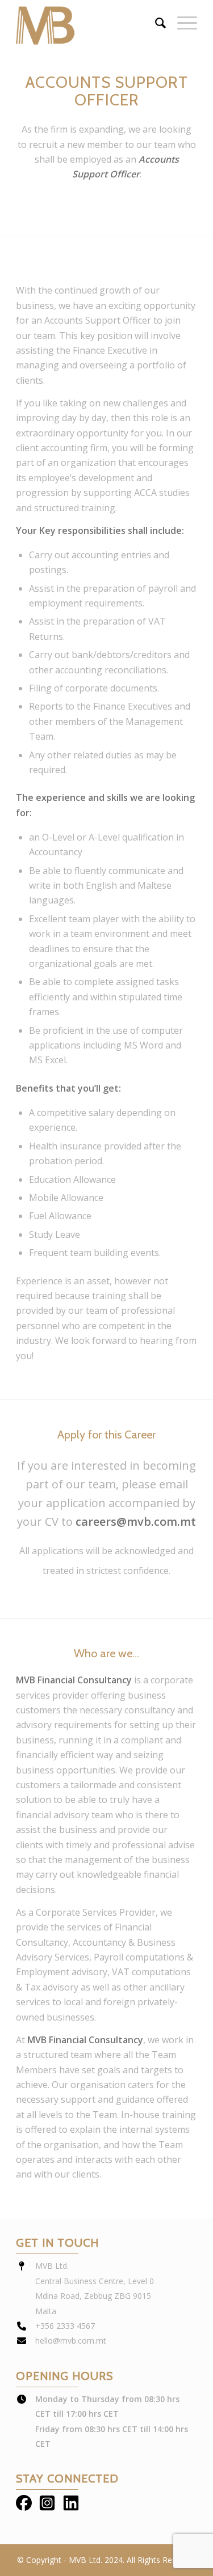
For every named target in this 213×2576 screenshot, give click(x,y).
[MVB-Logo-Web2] (88, 23)
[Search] (155, 23)
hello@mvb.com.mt (71, 2341)
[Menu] (181, 23)
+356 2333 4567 (65, 2326)
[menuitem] (155, 23)
